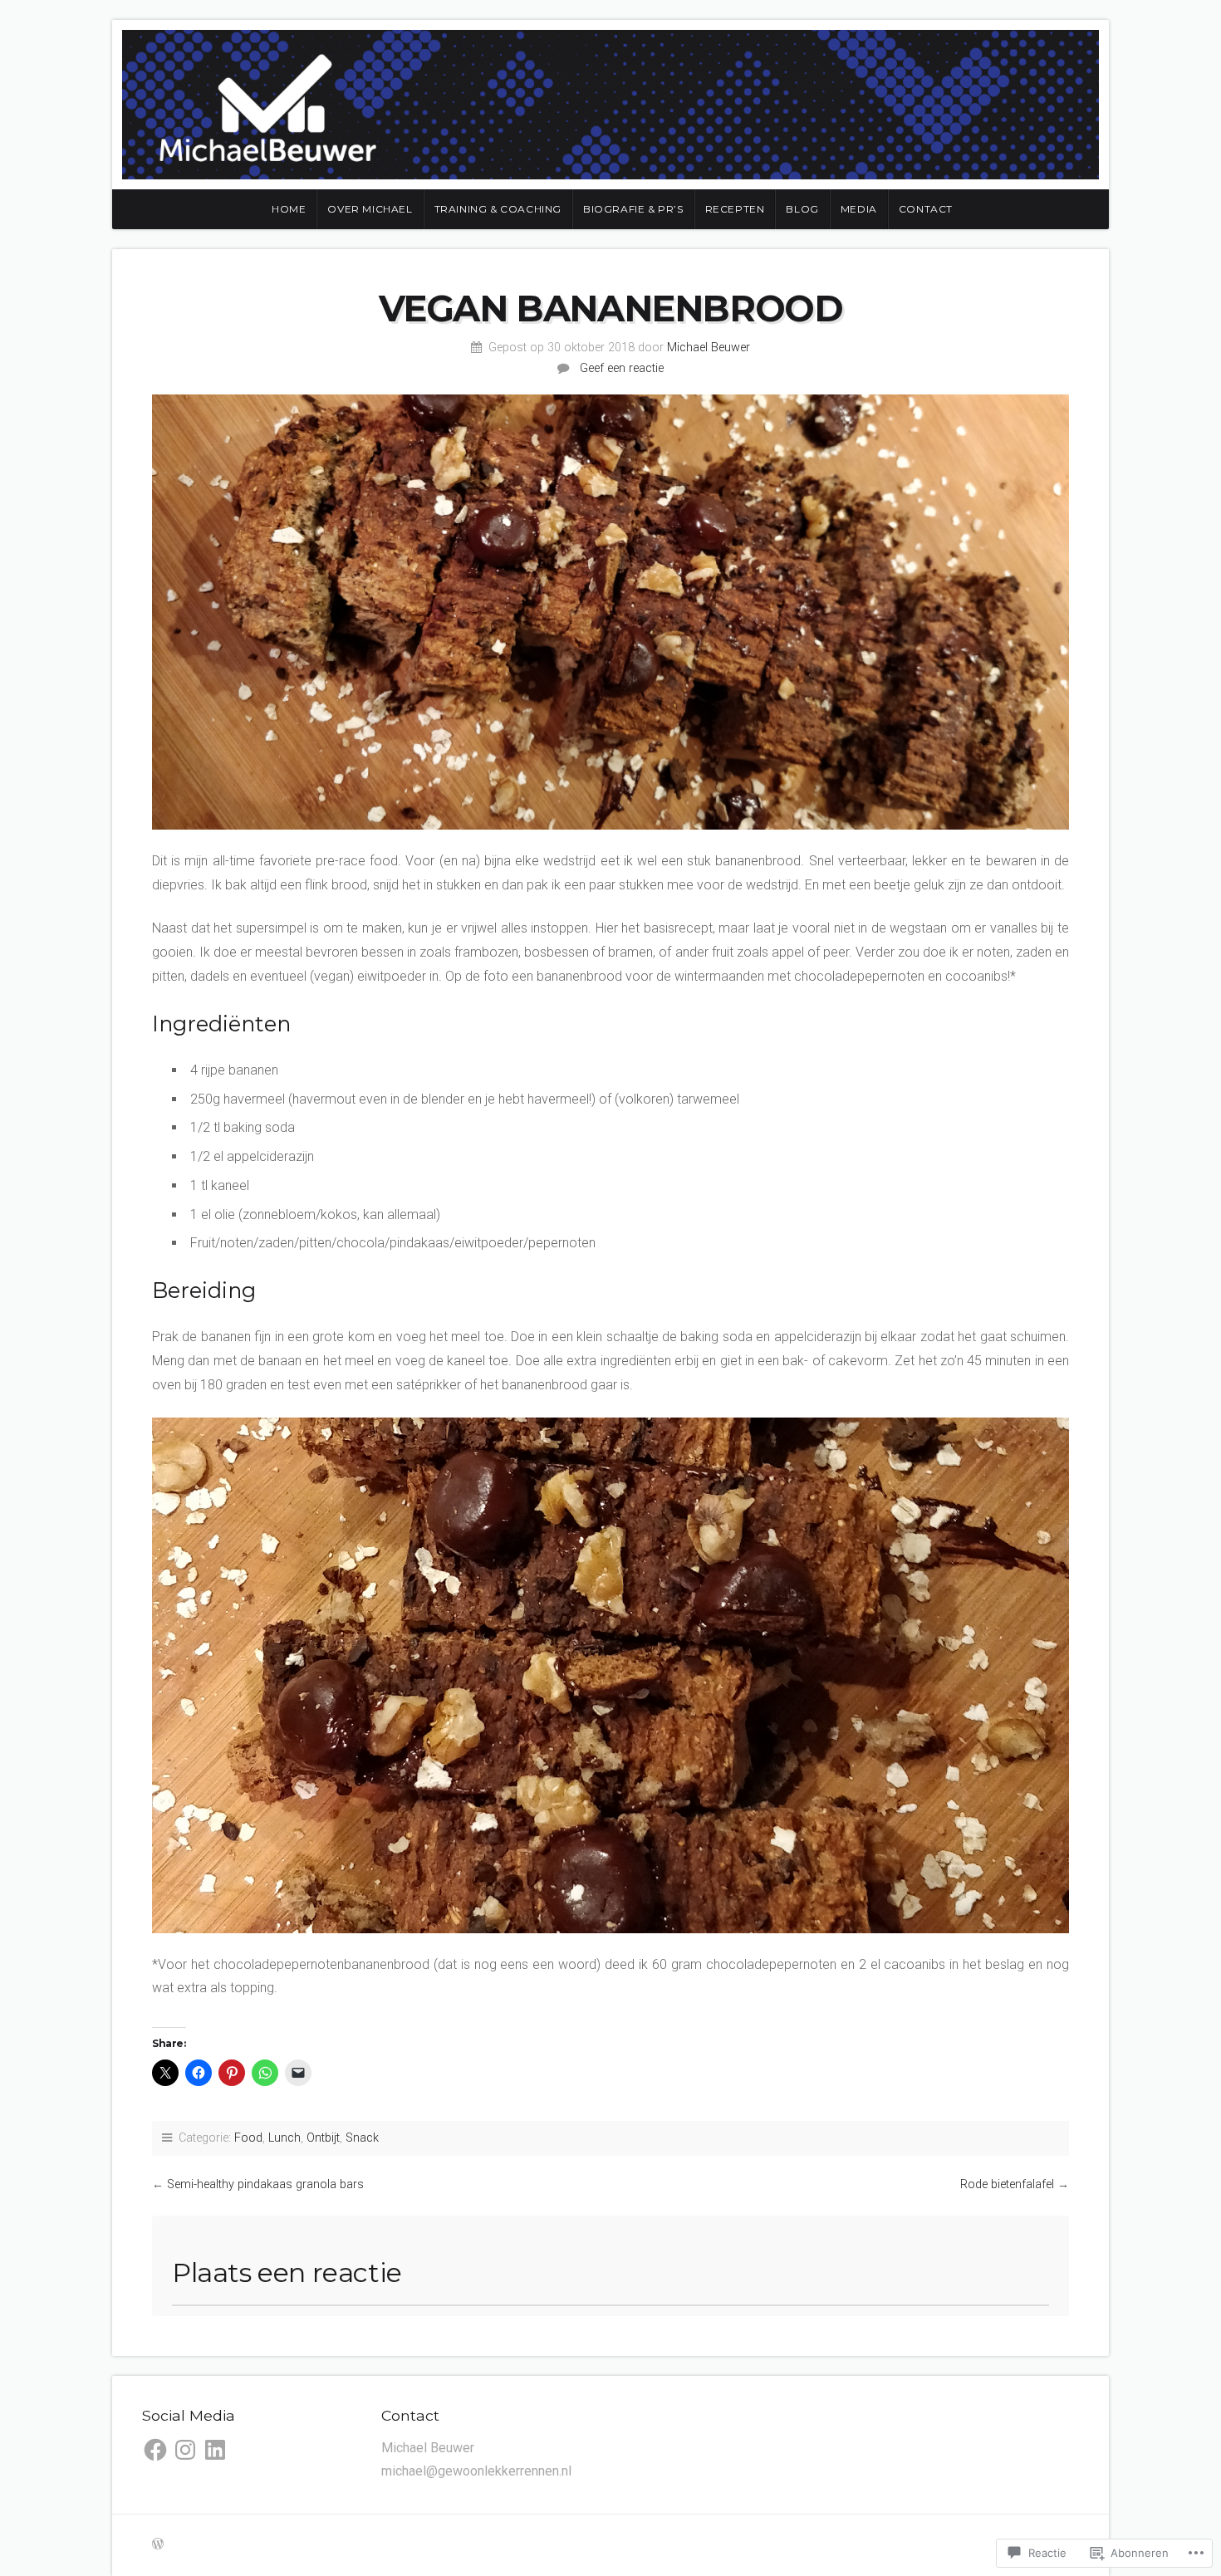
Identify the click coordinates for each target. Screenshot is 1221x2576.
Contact (926, 209)
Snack (362, 2138)
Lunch (284, 2138)
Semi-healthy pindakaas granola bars (265, 2184)
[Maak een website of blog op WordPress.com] (158, 2545)
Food (248, 2138)
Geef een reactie (622, 368)
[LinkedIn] (215, 2450)
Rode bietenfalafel (1007, 2184)
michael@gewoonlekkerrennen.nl (476, 2471)
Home (289, 209)
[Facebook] (155, 2450)
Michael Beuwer (709, 348)
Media (859, 209)
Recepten (735, 209)
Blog (802, 209)
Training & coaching (498, 209)
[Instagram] (185, 2450)
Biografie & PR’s (633, 209)
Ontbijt (323, 2138)
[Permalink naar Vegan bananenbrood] (610, 612)
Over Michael (370, 209)
